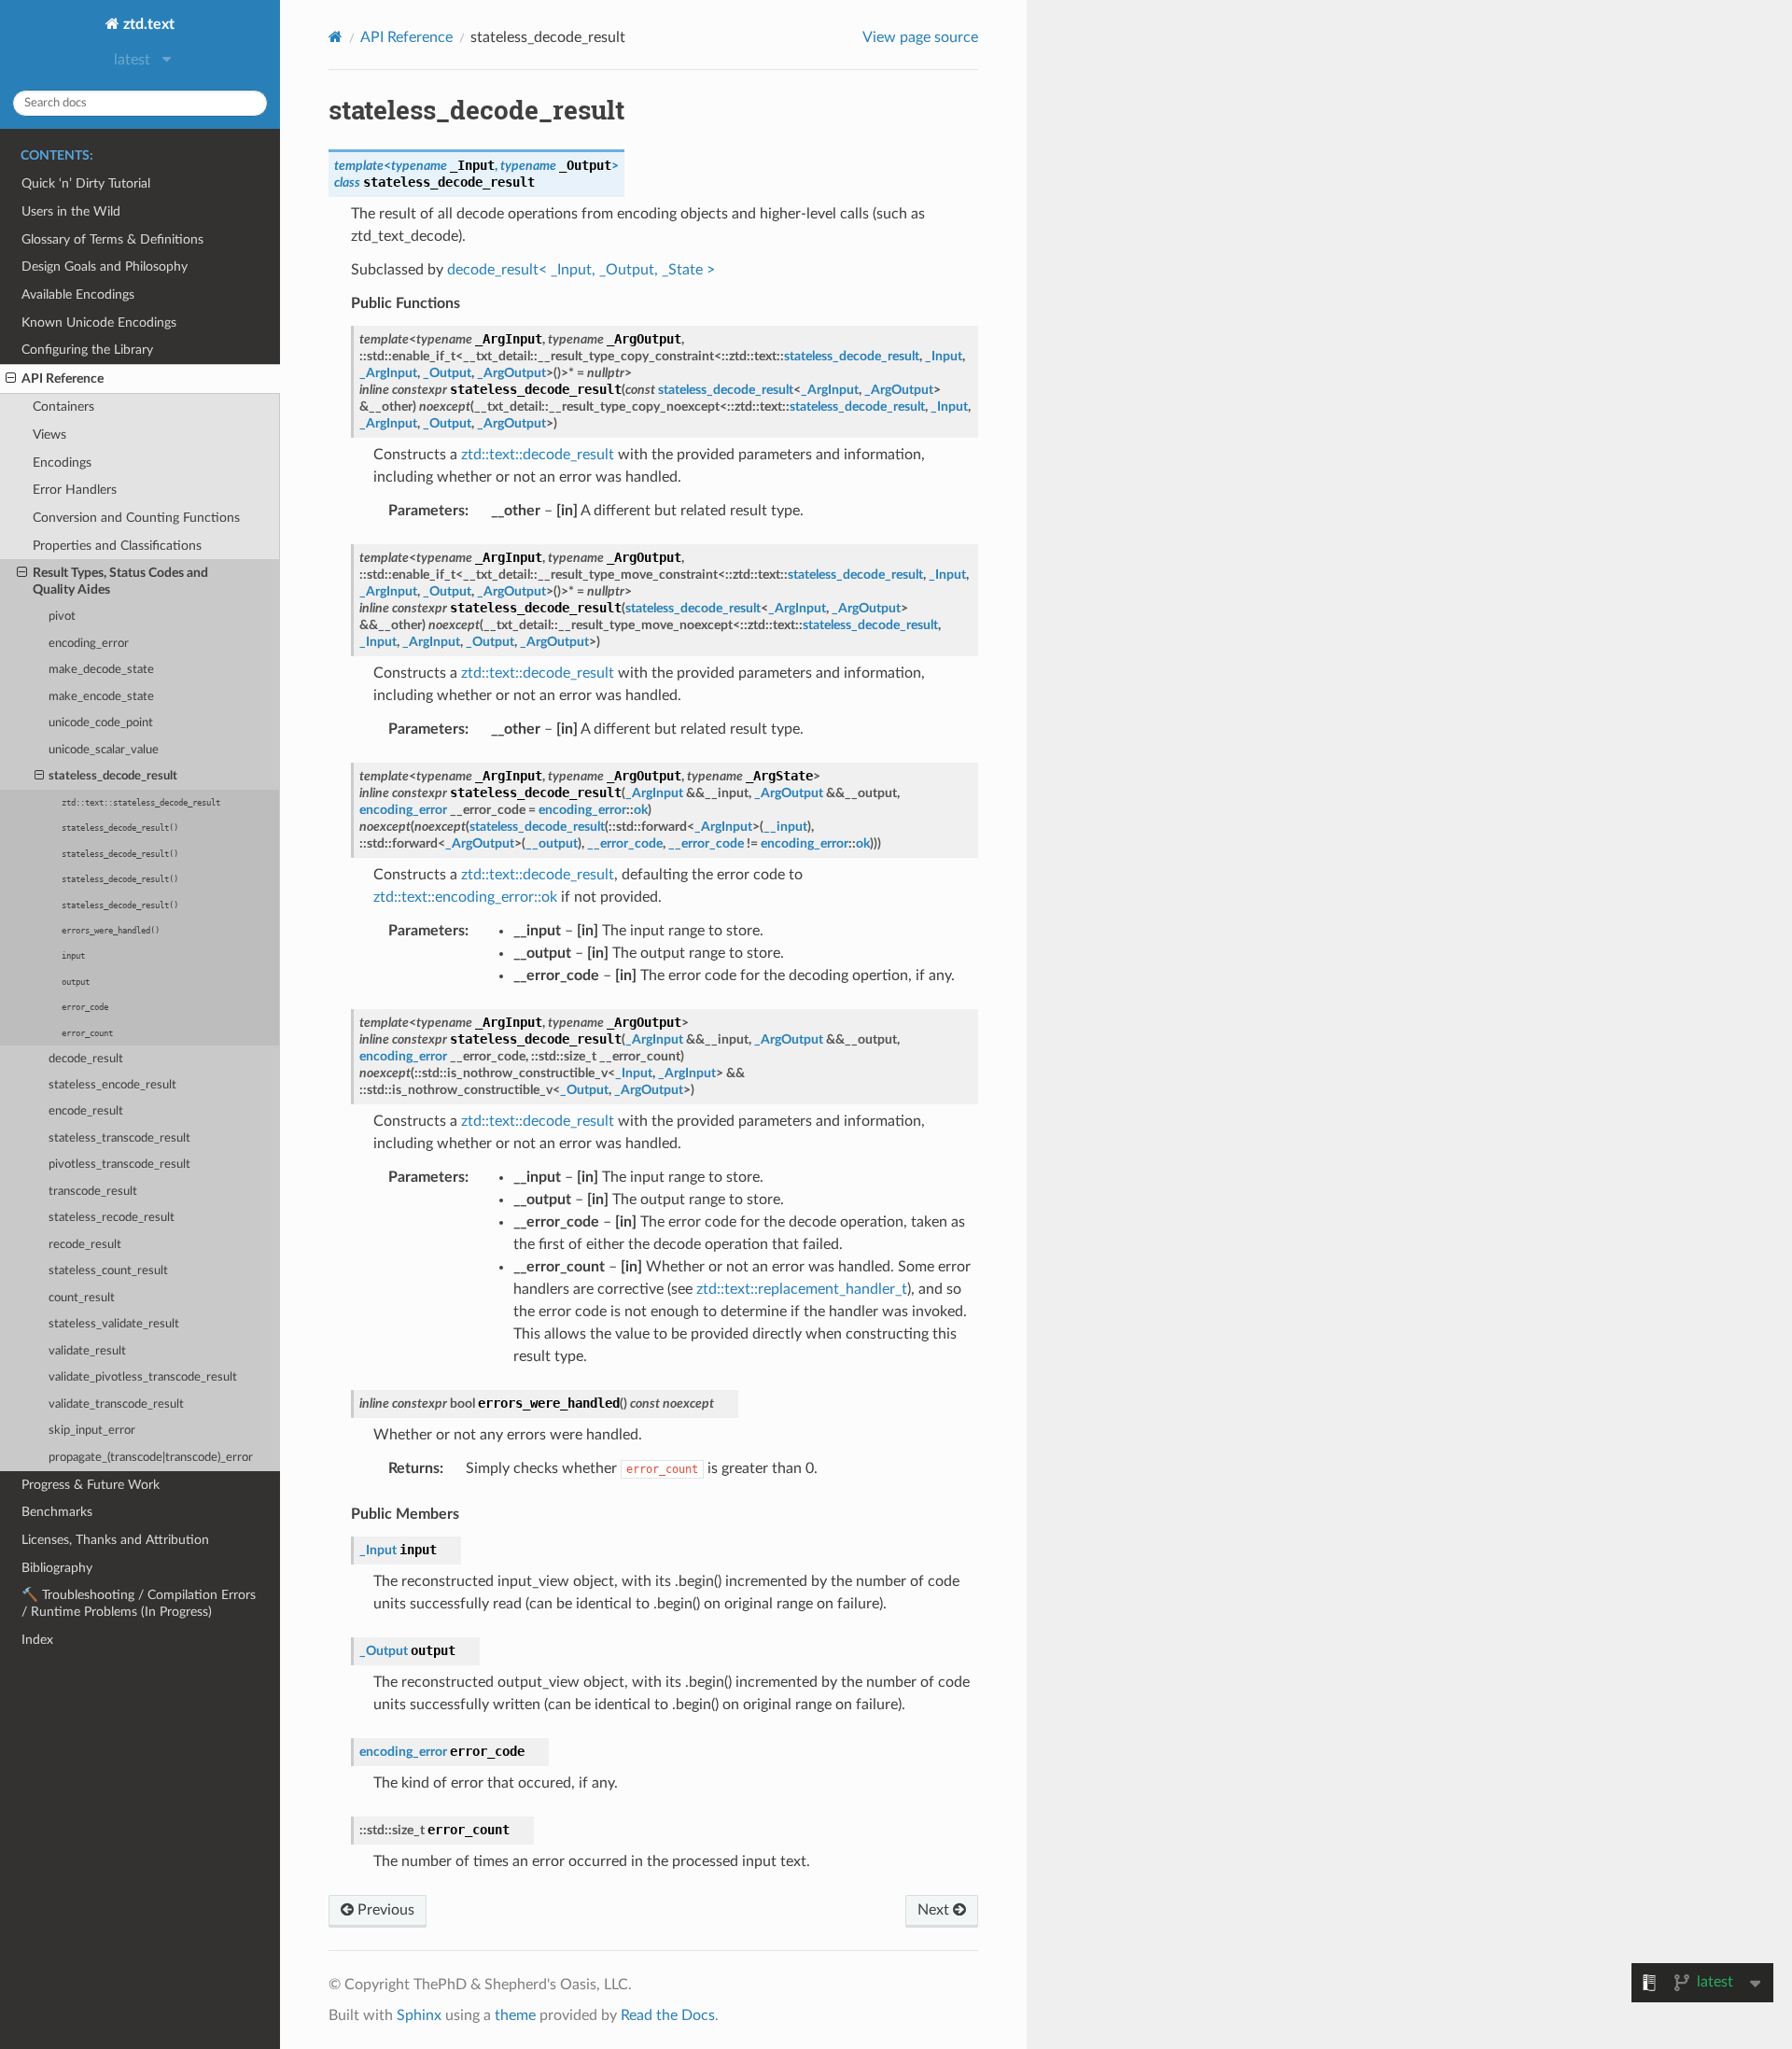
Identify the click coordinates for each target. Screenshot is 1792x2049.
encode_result (86, 1111)
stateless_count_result (108, 1271)
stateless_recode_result (112, 1218)
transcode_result (93, 1192)
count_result (82, 1298)
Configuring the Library (87, 350)
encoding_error (89, 644)
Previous (384, 1910)
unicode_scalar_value (104, 750)
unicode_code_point (101, 723)
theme (515, 2015)
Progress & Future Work (91, 1485)
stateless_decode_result (113, 776)
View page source (920, 37)
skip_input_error (92, 1431)
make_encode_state (101, 697)
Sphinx (419, 2015)
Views (49, 435)
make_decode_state (101, 670)
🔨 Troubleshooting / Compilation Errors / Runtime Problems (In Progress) (139, 1603)
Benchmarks (57, 1512)
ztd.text (147, 24)
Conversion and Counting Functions (136, 518)
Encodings (62, 463)
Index (37, 1640)
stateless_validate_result (114, 1324)
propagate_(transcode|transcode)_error (151, 1458)
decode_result (86, 1059)
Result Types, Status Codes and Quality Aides (120, 581)
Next (935, 1910)
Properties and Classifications (117, 546)
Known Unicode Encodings (99, 323)
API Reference (63, 379)
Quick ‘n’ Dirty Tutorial (86, 183)
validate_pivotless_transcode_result (143, 1377)
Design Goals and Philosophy (105, 267)
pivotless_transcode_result (119, 1165)
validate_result (87, 1351)
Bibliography (57, 1568)
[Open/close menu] (11, 379)
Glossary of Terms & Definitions (112, 239)
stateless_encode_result (112, 1085)
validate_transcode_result (116, 1404)
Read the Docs (668, 2015)
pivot (62, 617)
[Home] (336, 37)
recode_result (85, 1245)
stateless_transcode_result (119, 1138)
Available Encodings (78, 295)
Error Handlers (75, 490)
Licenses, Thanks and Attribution (115, 1540)
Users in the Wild (71, 211)
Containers (63, 407)
